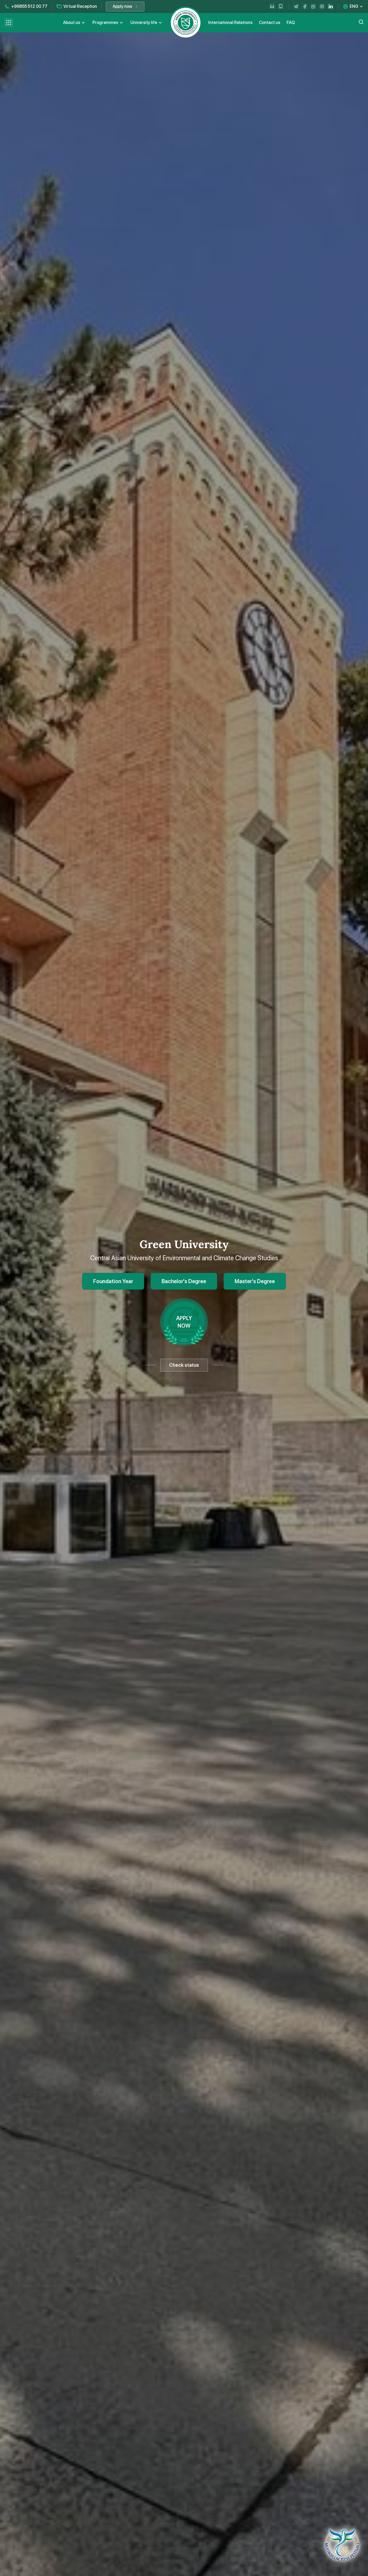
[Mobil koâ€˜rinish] (281, 6)
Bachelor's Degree (184, 1281)
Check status (184, 1365)
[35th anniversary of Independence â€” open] (342, 2545)
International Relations (230, 23)
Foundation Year (113, 1281)
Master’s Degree (255, 1281)
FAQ (291, 23)
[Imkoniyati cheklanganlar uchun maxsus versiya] (272, 6)
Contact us (270, 23)
